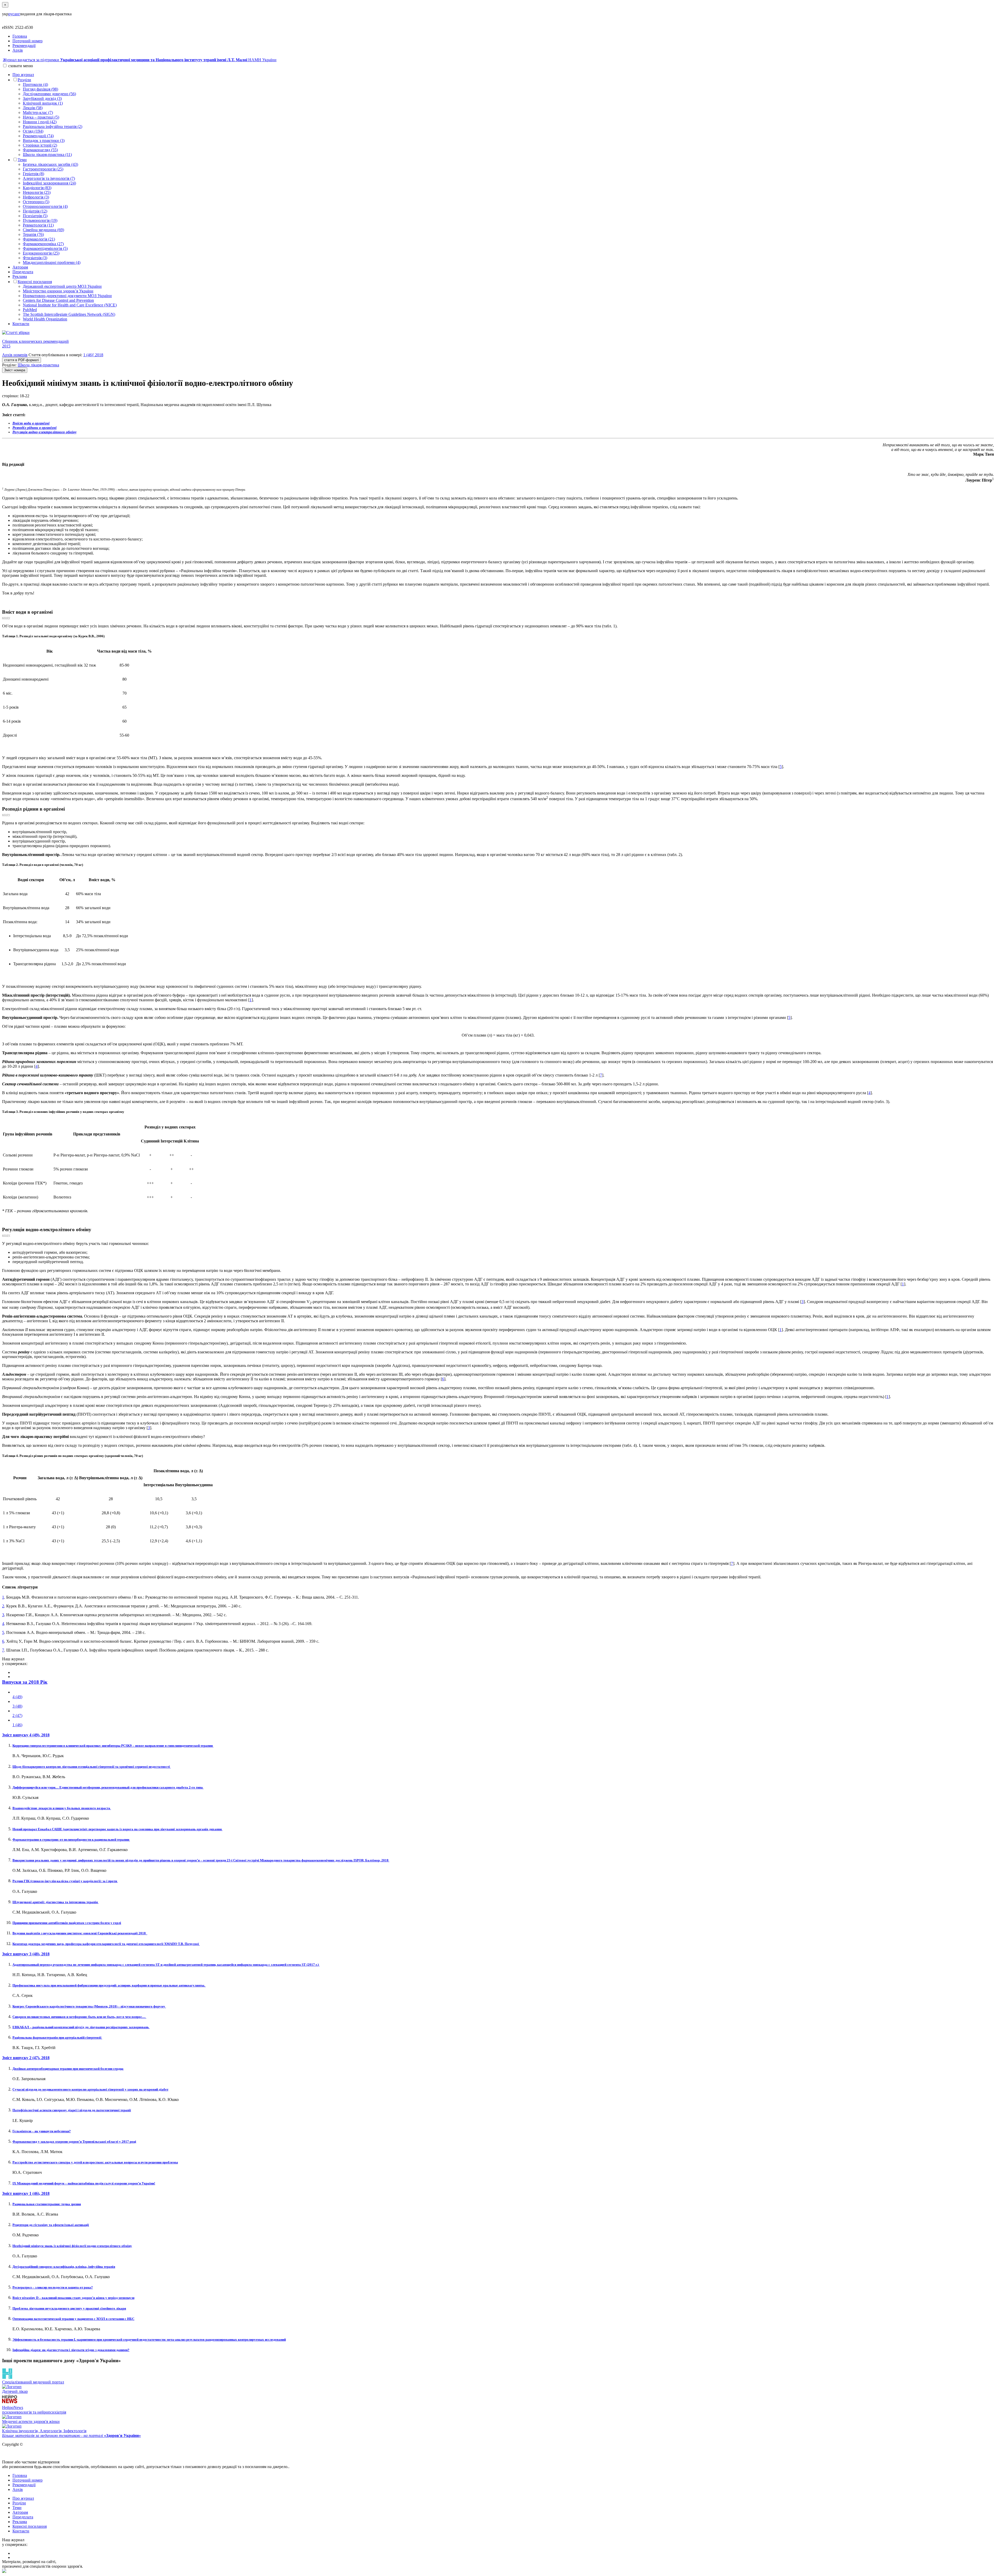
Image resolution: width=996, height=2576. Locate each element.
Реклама (20, 276)
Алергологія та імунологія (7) (49, 178)
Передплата (23, 272)
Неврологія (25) (37, 192)
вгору (6, 618)
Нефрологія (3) (36, 197)
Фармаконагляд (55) (40, 150)
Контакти (21, 324)
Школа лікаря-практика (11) (47, 155)
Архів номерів (15, 355)
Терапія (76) (33, 234)
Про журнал (23, 75)
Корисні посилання (35, 282)
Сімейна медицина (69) (43, 230)
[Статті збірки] (498, 333)
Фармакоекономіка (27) (43, 244)
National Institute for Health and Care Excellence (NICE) (70, 305)
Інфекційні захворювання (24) (49, 183)
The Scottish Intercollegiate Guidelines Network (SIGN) (69, 314)
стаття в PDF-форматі (22, 360)
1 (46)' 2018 (93, 355)
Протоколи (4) (35, 84)
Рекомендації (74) (38, 136)
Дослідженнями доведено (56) (49, 94)
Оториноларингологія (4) (45, 206)
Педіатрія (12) (35, 211)
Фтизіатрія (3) (35, 258)
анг (17, 14)
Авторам (20, 267)
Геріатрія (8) (33, 174)
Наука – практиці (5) (41, 117)
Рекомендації (24, 46)
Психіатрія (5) (35, 216)
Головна (20, 36)
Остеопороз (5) (36, 202)
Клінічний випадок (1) (43, 103)
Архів (18, 50)
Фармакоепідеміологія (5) (45, 248)
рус (11, 14)
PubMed (30, 310)
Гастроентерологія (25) (43, 169)
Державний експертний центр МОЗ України (62, 286)
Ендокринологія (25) (41, 253)
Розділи (24, 80)
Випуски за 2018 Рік (25, 1682)
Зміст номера (15, 370)
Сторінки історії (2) (40, 145)
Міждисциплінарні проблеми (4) (52, 262)
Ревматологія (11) (38, 225)
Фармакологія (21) (39, 239)
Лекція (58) (33, 108)
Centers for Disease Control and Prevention (58, 300)
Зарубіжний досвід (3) (42, 98)
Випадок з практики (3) (44, 141)
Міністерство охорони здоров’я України (58, 291)
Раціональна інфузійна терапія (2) (53, 126)
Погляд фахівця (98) (40, 89)
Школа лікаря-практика (38, 365)
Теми (22, 160)
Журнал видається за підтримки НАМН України (140, 60)
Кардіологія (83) (37, 188)
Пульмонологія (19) (40, 220)
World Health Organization (45, 319)
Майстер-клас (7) (38, 112)
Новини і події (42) (40, 122)
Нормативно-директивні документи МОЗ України (67, 296)
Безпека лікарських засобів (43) (50, 164)
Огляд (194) (33, 131)
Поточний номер (27, 41)
